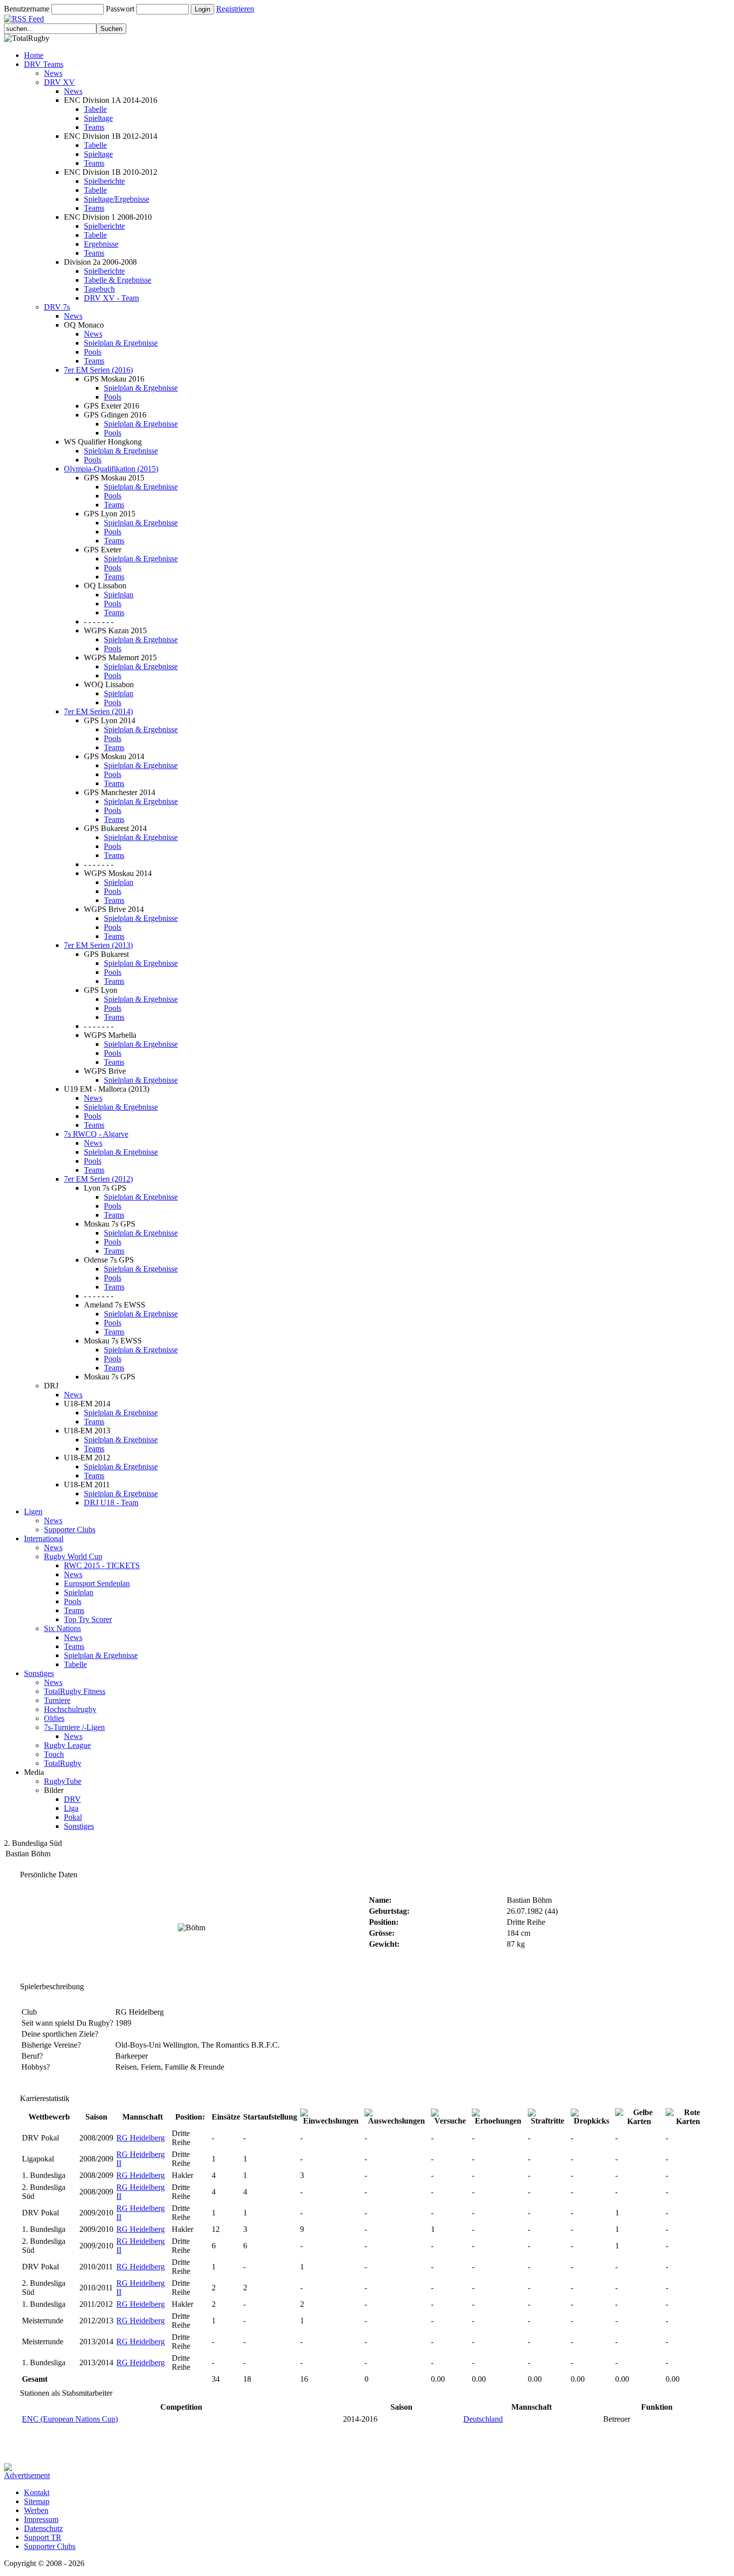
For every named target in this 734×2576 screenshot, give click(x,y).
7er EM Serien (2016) (98, 370)
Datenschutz (43, 2528)
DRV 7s (57, 307)
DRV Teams (44, 64)
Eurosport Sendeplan (97, 1583)
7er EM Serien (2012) (98, 1179)
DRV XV (59, 82)
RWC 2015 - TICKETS (102, 1565)
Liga (71, 1808)
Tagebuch (99, 289)
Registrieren (235, 9)
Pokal (73, 1817)
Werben (36, 2510)
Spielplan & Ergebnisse (121, 343)
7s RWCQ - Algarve (96, 1134)
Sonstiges (39, 1673)
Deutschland (483, 2419)
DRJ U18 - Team (111, 1503)
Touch (54, 1754)
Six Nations (62, 1628)
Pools (93, 352)
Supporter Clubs (70, 1529)
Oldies (54, 1718)
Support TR (43, 2537)
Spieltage (98, 118)
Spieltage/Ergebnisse (117, 199)
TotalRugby (63, 1763)
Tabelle (95, 109)
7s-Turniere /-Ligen (74, 1727)
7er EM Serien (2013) (98, 945)
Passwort (120, 9)
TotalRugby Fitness (75, 1691)
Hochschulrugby (70, 1709)
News (53, 73)
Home (34, 55)
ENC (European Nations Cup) (70, 2419)
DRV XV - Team (111, 298)
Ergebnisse (101, 244)
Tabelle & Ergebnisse (118, 280)
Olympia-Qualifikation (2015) (111, 469)
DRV (72, 1799)
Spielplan (119, 595)
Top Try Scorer (88, 1619)
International (44, 1538)
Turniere (57, 1700)
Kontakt (37, 2492)
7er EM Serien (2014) (98, 711)
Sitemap (37, 2501)
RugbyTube (63, 1781)
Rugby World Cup (73, 1556)
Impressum (41, 2519)
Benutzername (27, 9)
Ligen (33, 1511)
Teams (94, 127)
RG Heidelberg (141, 2138)
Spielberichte (104, 181)
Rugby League (67, 1745)
